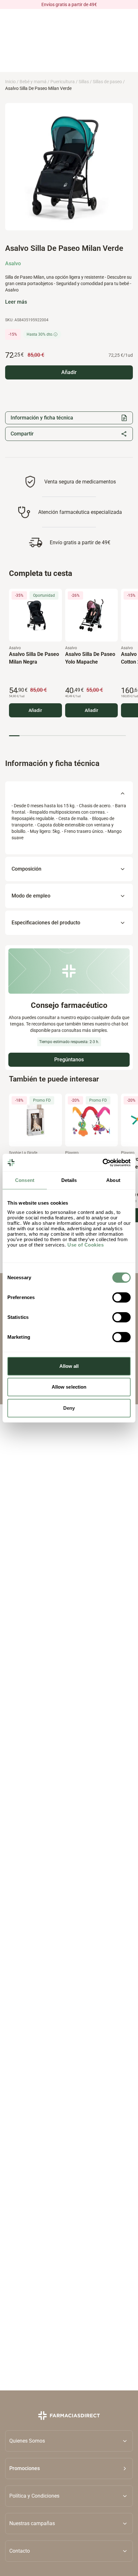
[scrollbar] (67, 735)
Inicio (10, 82)
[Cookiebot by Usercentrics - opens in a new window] (103, 1163)
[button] (69, 2468)
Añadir (35, 710)
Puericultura (63, 82)
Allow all (69, 1366)
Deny (69, 1408)
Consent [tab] (25, 1180)
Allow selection (69, 1387)
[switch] (121, 1297)
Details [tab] (69, 1180)
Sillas (84, 82)
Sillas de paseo (107, 82)
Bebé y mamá (33, 82)
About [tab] (113, 1180)
